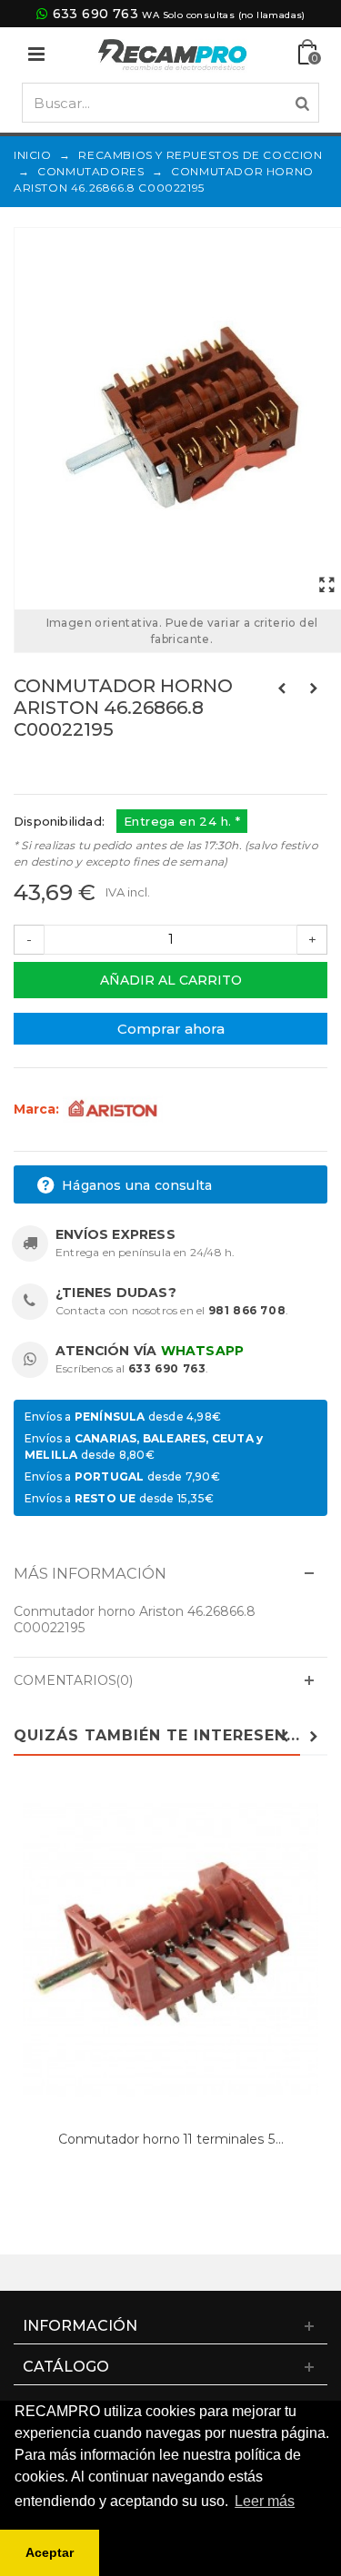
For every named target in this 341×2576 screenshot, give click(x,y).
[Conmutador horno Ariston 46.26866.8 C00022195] (326, 586)
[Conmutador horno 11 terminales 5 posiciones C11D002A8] (170, 1952)
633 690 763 (95, 14)
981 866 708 (247, 1310)
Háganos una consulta (135, 1185)
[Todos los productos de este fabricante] (113, 1108)
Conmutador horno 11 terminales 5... (171, 2139)
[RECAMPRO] (173, 53)
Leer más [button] (265, 2501)
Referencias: (54, 768)
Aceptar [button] (50, 2552)
